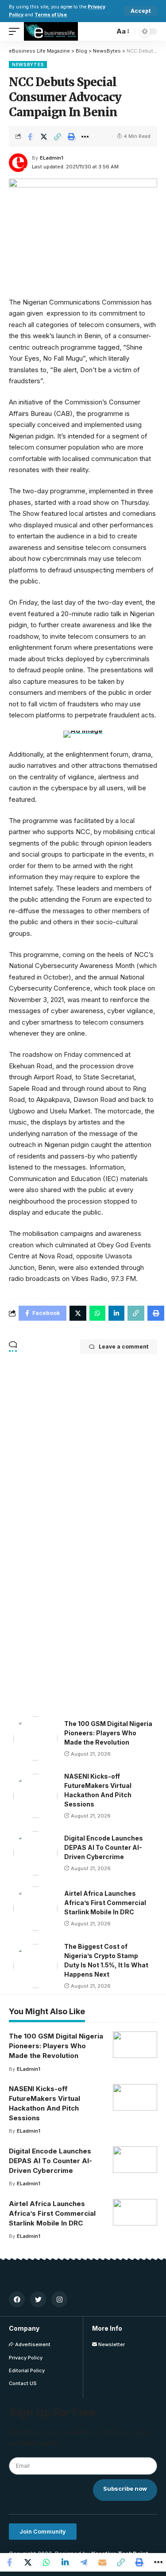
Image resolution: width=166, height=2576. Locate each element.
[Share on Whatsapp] (46, 2562)
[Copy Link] (58, 137)
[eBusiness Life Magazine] (51, 31)
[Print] (71, 137)
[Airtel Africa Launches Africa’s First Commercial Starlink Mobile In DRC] (35, 1909)
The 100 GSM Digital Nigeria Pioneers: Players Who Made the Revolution (108, 1733)
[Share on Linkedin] (65, 2562)
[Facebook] (17, 2299)
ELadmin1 (52, 158)
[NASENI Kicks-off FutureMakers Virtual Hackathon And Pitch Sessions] (35, 1796)
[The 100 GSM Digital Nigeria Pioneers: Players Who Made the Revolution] (35, 1738)
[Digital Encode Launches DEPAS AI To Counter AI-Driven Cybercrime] (35, 1853)
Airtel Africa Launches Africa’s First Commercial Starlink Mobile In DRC (105, 1903)
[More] (85, 137)
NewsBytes (28, 65)
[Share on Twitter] (44, 137)
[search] (105, 31)
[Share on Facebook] (30, 137)
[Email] (102, 2562)
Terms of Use (51, 15)
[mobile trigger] (16, 31)
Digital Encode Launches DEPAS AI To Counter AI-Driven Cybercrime (104, 1847)
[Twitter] (38, 2299)
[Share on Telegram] (84, 2562)
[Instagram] (59, 2299)
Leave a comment (124, 1347)
